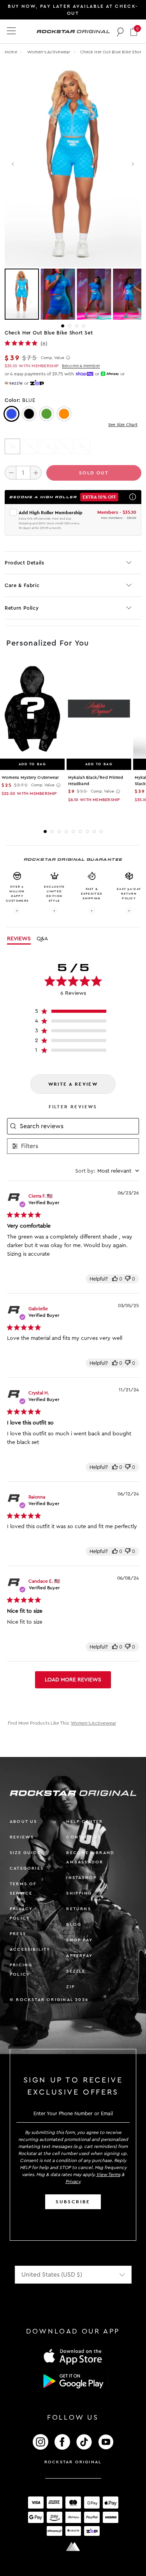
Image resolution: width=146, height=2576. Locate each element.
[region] (73, 1013)
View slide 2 (70, 326)
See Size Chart (123, 425)
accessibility (30, 1949)
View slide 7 (87, 832)
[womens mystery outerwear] (32, 709)
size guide (25, 1853)
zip (70, 1987)
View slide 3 (77, 326)
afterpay (79, 1956)
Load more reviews (73, 1680)
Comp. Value (53, 358)
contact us (84, 1837)
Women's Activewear (49, 52)
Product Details (25, 563)
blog (74, 1924)
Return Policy (22, 608)
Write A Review (73, 1084)
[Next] (133, 164)
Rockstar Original (73, 2462)
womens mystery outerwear (30, 778)
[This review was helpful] (115, 1279)
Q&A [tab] (42, 939)
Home (11, 52)
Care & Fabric (22, 585)
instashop (81, 1878)
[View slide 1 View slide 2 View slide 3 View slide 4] (73, 294)
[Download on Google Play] (73, 2381)
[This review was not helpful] (128, 1279)
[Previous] (13, 164)
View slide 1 (63, 326)
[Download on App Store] (73, 2356)
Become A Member (81, 366)
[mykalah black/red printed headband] (99, 709)
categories (27, 1868)
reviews (22, 1837)
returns (78, 1909)
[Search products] (120, 32)
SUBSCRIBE (73, 2202)
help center (84, 1821)
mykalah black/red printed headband (96, 781)
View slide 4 (84, 326)
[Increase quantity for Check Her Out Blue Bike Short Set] (36, 472)
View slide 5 (73, 832)
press (18, 1934)
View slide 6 (80, 832)
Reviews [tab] (19, 939)
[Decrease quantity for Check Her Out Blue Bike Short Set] (11, 472)
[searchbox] (78, 1126)
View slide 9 (101, 832)
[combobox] (107, 1171)
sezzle (76, 1971)
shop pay (79, 1940)
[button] (134, 31)
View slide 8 (94, 832)
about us (24, 1821)
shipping (79, 1893)
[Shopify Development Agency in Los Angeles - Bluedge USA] (73, 2547)
